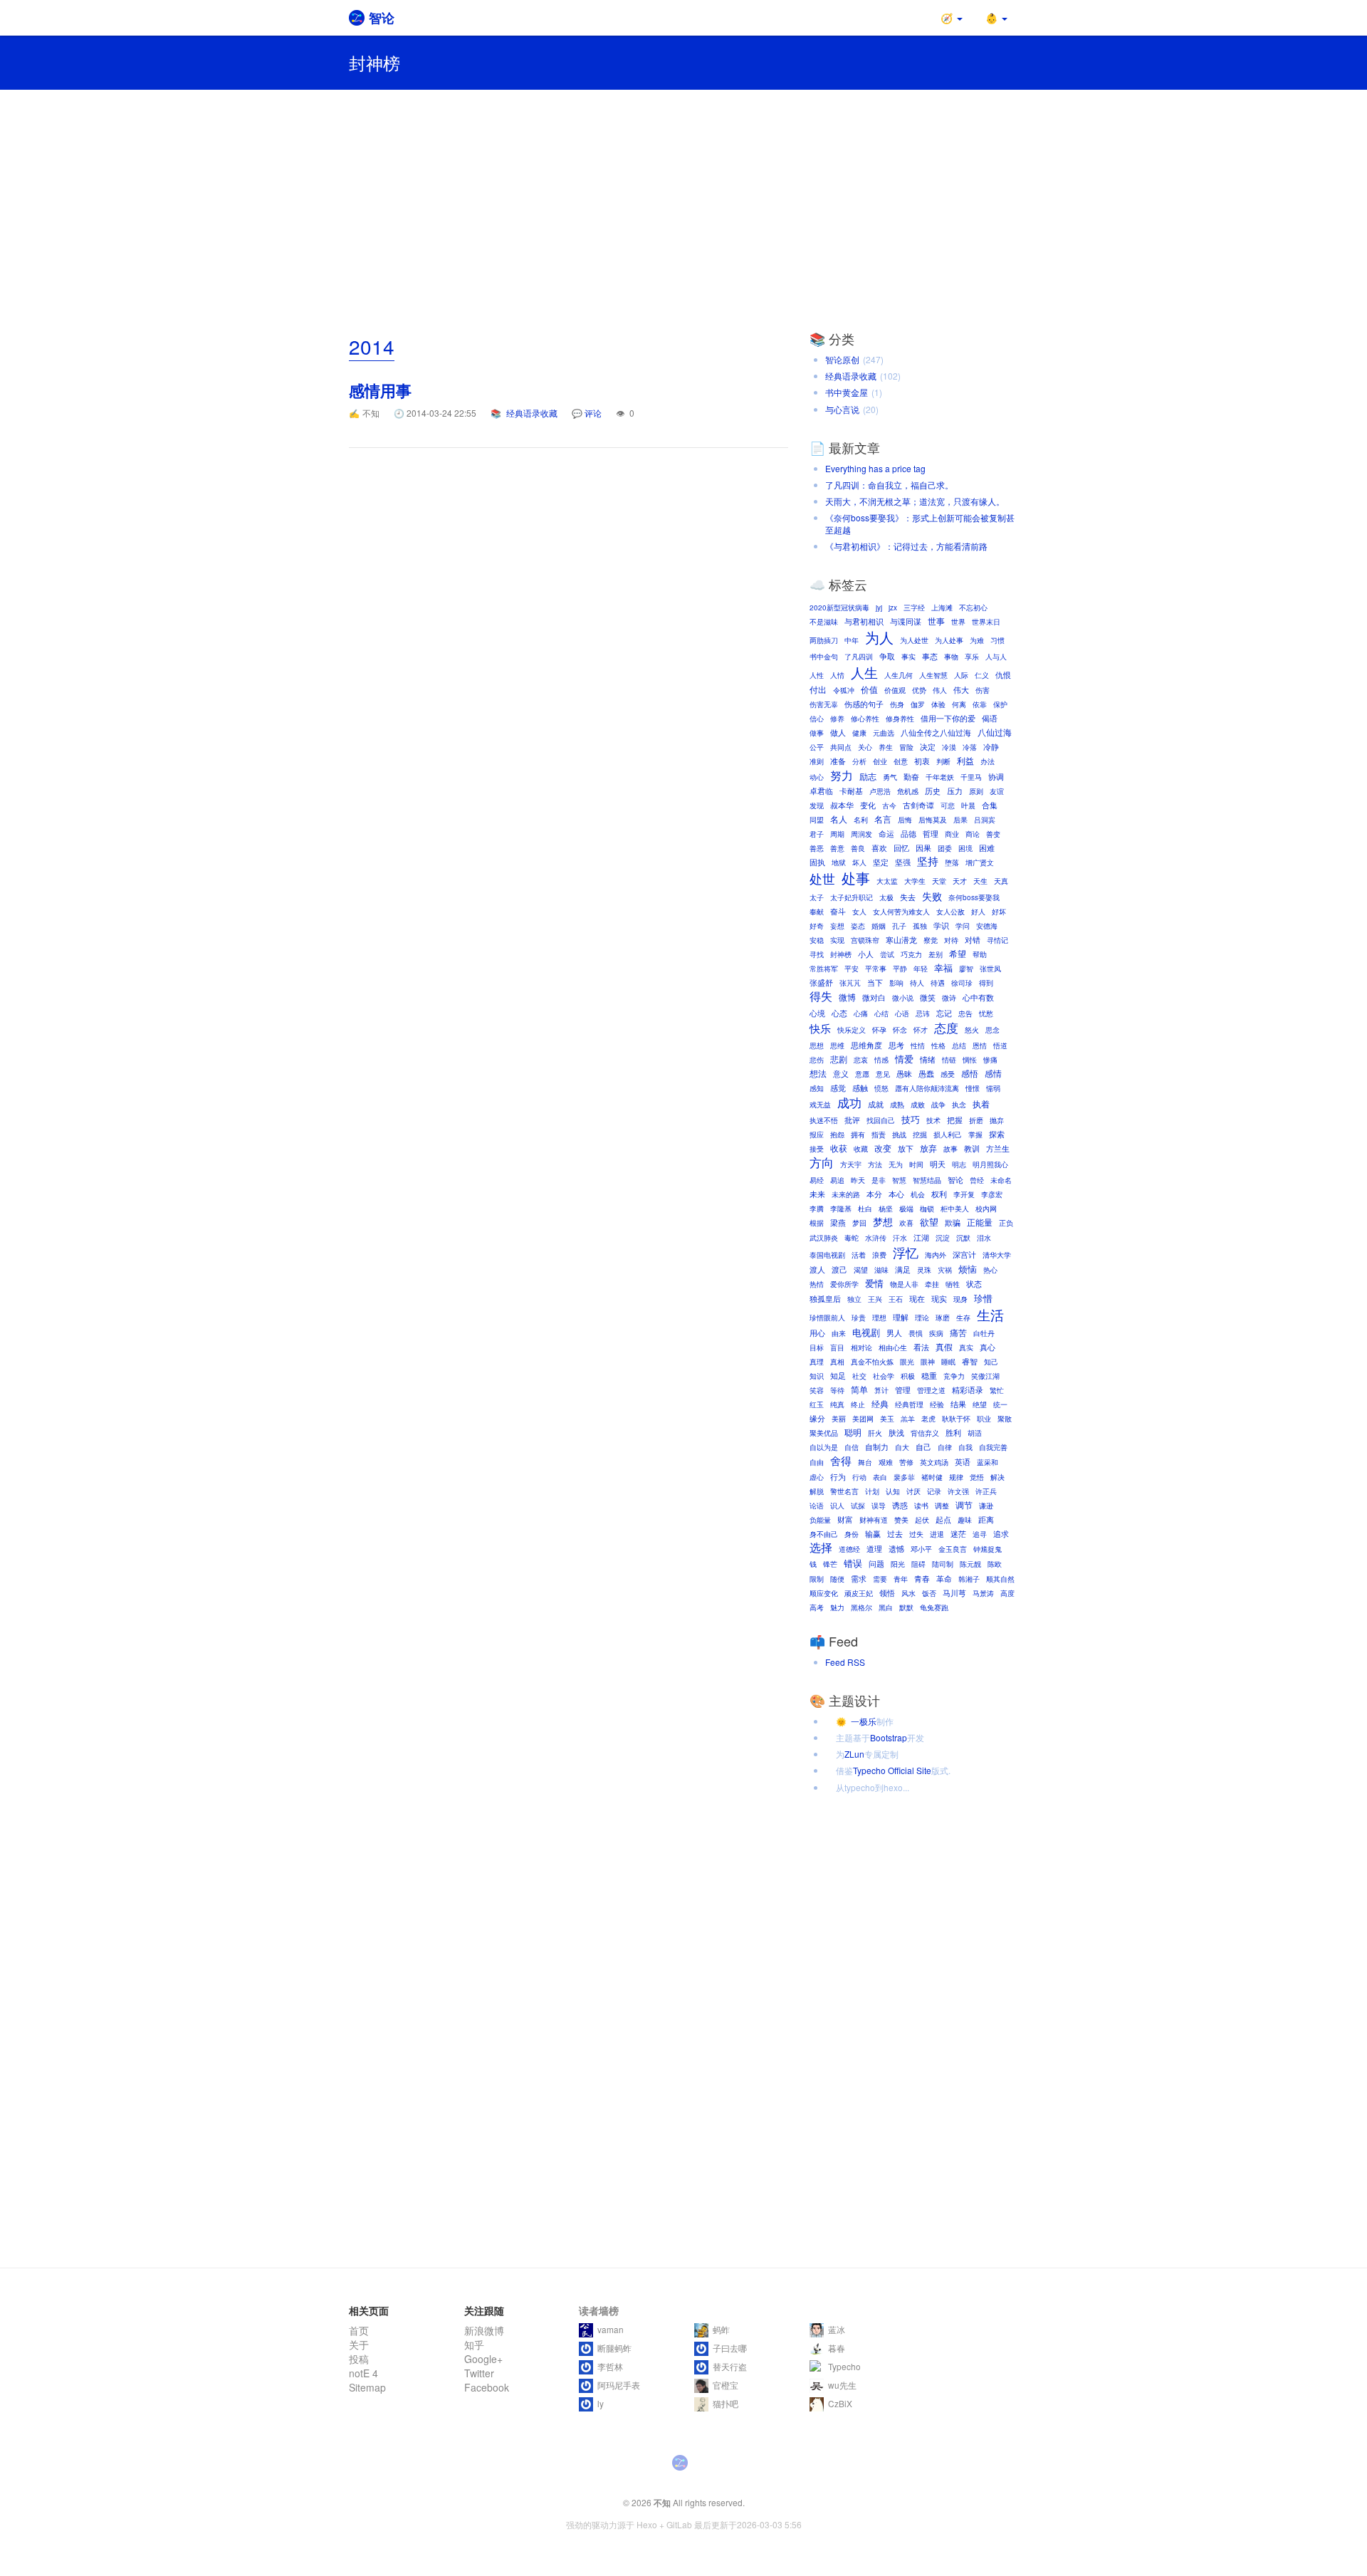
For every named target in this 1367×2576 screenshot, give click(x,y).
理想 (879, 1318)
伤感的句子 (864, 704)
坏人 (859, 862)
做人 (838, 732)
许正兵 (986, 1491)
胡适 (975, 1433)
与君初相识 (864, 621)
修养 (837, 719)
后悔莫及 (933, 820)
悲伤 (817, 1060)
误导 (879, 1506)
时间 (916, 1164)
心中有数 (978, 997)
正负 (1006, 1223)
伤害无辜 (824, 704)
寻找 (817, 954)
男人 (894, 1333)
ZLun (854, 1754)
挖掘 (920, 1135)
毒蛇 (852, 1238)
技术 (933, 1120)
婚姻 (879, 926)
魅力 (837, 1607)
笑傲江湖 (985, 1376)
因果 (923, 848)
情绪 (928, 1059)
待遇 (938, 983)
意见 (883, 1074)
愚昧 (904, 1074)
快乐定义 (852, 1030)
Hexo (647, 2524)
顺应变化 (824, 1593)
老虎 (928, 1419)
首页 (359, 2330)
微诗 (949, 998)
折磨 (976, 1120)
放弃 (928, 1148)
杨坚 (886, 1209)
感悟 (970, 1073)
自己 (923, 1447)
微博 (847, 997)
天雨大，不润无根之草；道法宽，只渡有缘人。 (915, 501)
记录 (934, 1491)
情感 (881, 1060)
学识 (941, 925)
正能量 (980, 1222)
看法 (921, 1347)
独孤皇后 (825, 1299)
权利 (939, 1194)
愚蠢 (926, 1074)
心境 (817, 1013)
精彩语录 (968, 1390)
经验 (937, 1404)
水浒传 (876, 1238)
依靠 (980, 704)
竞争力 (954, 1376)
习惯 (997, 640)
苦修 (906, 1462)
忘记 (944, 1013)
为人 (879, 637)
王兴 (875, 1299)
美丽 (839, 1419)
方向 (822, 1163)
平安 (852, 969)
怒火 (972, 1030)
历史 (933, 791)
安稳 (817, 940)
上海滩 (942, 608)
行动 (859, 1477)
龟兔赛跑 (934, 1607)
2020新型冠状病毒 (839, 608)
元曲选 (884, 733)
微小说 (903, 998)
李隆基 (841, 1209)
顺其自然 (1000, 1579)
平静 (900, 969)
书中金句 (824, 657)
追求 (1001, 1534)
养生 (886, 747)
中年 (852, 640)
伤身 (897, 704)
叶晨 (968, 805)
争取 (887, 656)
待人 (917, 983)
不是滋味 (824, 622)
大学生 (915, 881)
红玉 (817, 1404)
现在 (917, 1299)
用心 (817, 1333)
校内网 (986, 1209)
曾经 (977, 1180)
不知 (662, 2503)
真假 (944, 1347)
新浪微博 (484, 2330)
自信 (852, 1447)
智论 (955, 1180)
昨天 (858, 1180)
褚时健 (932, 1477)
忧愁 (986, 1013)
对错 (973, 940)
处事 (856, 878)
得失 (821, 996)
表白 (880, 1477)
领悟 (887, 1593)
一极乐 (857, 1721)
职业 (984, 1419)
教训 (972, 1148)
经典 (880, 1404)
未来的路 (846, 1194)
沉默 (963, 1238)
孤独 (920, 926)
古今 (889, 805)
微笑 (928, 997)
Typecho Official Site (892, 1770)
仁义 (982, 675)
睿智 (970, 1361)
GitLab (680, 2524)
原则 (976, 791)
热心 (990, 1270)
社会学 (884, 1376)
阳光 (898, 1564)
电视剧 (866, 1333)
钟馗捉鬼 (988, 1549)
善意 (837, 848)
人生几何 (899, 675)
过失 (916, 1534)
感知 (817, 1088)
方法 (875, 1164)
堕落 (952, 862)
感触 (860, 1088)
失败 (932, 896)
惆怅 (970, 1060)
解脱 (817, 1491)
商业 (952, 834)
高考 (817, 1607)
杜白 (865, 1209)
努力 (842, 775)
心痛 (861, 1013)
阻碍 (918, 1564)
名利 (861, 820)
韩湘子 (969, 1579)
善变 (993, 834)
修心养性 (865, 719)
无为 (896, 1164)
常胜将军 (824, 969)
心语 (902, 1013)
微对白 (874, 997)
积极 (908, 1376)
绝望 (980, 1404)
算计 (881, 1390)
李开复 (964, 1194)
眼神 (928, 1362)
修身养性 (900, 719)
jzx (893, 608)
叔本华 (842, 805)
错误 (853, 1564)
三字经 (914, 608)
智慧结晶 (927, 1180)
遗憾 (896, 1549)
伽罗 (918, 704)
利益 (965, 760)
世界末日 (986, 622)
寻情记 (997, 940)
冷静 (991, 747)
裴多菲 (904, 1477)
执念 (959, 1105)
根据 (817, 1223)
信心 (817, 719)
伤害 (983, 690)
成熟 (897, 1105)
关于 (359, 2345)
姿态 (858, 926)
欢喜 (906, 1223)
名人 (839, 819)
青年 (901, 1579)
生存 (963, 1318)
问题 (876, 1564)
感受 (948, 1074)
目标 (817, 1347)
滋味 (881, 1270)
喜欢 (879, 848)
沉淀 (943, 1238)
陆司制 (943, 1564)
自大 (902, 1447)
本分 (874, 1194)
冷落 (970, 747)
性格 (938, 1045)
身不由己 (824, 1534)
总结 (959, 1045)
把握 (955, 1120)
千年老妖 (940, 777)
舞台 (865, 1462)
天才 (960, 881)
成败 (918, 1105)
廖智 (966, 969)
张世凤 (990, 969)
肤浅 (896, 1433)
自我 (965, 1447)
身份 (852, 1534)
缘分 (817, 1418)
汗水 (900, 1238)
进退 (937, 1534)
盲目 (837, 1347)
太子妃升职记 (852, 897)
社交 (859, 1376)
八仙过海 (995, 732)
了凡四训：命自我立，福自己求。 (889, 485)
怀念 (900, 1030)
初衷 (922, 761)
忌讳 (923, 1013)
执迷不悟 (824, 1120)
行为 (838, 1477)
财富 (845, 1519)
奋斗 (838, 911)
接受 (817, 1149)
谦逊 (986, 1506)
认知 (893, 1491)
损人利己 (948, 1135)
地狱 (839, 862)
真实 (966, 1347)
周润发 (861, 834)
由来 (839, 1333)
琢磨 (943, 1318)
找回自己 (881, 1120)
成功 (849, 1102)
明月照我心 (990, 1164)
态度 (946, 1028)
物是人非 (904, 1284)
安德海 (987, 926)
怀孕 (879, 1030)
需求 (859, 1579)
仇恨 (1003, 675)
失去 (908, 897)
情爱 (904, 1059)
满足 (903, 1269)
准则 (817, 761)
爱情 (874, 1284)
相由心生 (893, 1347)
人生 (864, 672)
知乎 (474, 2345)
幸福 (943, 968)
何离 (959, 704)
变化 (868, 805)
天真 (1001, 881)
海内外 (936, 1255)
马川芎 (954, 1593)
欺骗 (953, 1222)
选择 (821, 1548)
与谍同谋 (906, 621)
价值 (869, 689)
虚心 (817, 1477)
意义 (841, 1074)
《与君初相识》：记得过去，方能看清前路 (906, 546)
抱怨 (837, 1135)
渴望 (861, 1270)
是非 (879, 1180)
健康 (859, 733)
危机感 (908, 791)
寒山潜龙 (901, 940)
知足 (838, 1376)
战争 (938, 1105)
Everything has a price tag (875, 468)
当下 (875, 982)
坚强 (903, 862)
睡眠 (948, 1362)
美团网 (863, 1419)
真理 (817, 1362)
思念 (992, 1030)
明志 (959, 1164)
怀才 (921, 1030)
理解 (901, 1317)
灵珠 (924, 1270)
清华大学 (997, 1255)
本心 (896, 1194)
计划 (872, 1491)
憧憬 (973, 1088)
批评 (852, 1120)
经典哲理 (909, 1404)
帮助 (980, 954)
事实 (908, 657)
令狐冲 (844, 690)
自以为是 (824, 1447)
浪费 (879, 1255)
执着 (981, 1104)
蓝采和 (988, 1462)
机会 (918, 1194)
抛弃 (997, 1120)
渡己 (839, 1269)
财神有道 (874, 1520)
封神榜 (841, 954)
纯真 (837, 1404)
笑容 (817, 1390)
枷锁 (927, 1209)
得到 (986, 983)
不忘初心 (973, 608)
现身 (960, 1299)
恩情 (980, 1045)
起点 (943, 1519)
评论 (593, 413)
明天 (938, 1164)
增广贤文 (980, 862)
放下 (906, 1148)
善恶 (817, 848)
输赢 (873, 1534)
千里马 (971, 777)
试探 (858, 1506)
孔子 (899, 926)
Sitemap (367, 2387)
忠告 (965, 1013)
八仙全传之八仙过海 (936, 732)
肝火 (875, 1433)
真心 (988, 1347)
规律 (956, 1477)
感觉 (838, 1088)
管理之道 (931, 1390)
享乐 (972, 657)
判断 (943, 761)
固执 (817, 862)
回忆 (901, 848)
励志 (868, 776)
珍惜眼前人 (827, 1318)
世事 (936, 621)
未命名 (1001, 1180)
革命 (944, 1579)
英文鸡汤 (934, 1462)
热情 (817, 1284)
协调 (996, 777)
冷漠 (949, 747)
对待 (951, 940)
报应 (817, 1135)
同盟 (817, 820)
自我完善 (993, 1447)
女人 (859, 912)
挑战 (899, 1135)
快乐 (820, 1028)
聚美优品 (824, 1433)
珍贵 (859, 1318)
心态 (839, 1013)
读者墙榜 (599, 2310)
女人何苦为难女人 (901, 912)
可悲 (948, 805)
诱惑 (900, 1505)
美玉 (887, 1419)
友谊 (997, 791)
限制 (817, 1579)
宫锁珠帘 (865, 940)
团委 (945, 848)
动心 (817, 777)
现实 (939, 1299)
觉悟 (977, 1477)
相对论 (861, 1347)
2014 (372, 346)
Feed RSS (845, 1662)
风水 (908, 1593)
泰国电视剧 (827, 1255)
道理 (874, 1549)
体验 (938, 704)
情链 (949, 1060)
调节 (964, 1505)
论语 (817, 1506)
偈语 (990, 718)
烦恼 (968, 1269)
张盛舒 (821, 982)
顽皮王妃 (859, 1593)
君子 (817, 834)
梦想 (883, 1222)
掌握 (975, 1135)
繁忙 (997, 1390)
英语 (963, 1462)
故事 (950, 1149)
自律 (945, 1447)
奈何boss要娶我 (974, 897)
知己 (991, 1362)
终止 (858, 1404)
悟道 (1000, 1045)
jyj (879, 608)
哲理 (931, 834)
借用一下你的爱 (948, 718)
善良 (858, 848)
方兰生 (998, 1148)
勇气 (890, 777)
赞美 (901, 1520)
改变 (883, 1148)
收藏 (861, 1149)
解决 (997, 1477)
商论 (973, 834)
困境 (965, 848)
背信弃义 (925, 1433)
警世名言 (844, 1491)
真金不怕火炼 (872, 1362)
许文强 (958, 1491)
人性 (817, 675)
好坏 (999, 912)
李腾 (817, 1209)
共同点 (841, 747)
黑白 (886, 1607)
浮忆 (906, 1252)
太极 (886, 897)
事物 (951, 657)
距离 (986, 1519)
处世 (822, 878)
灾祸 (945, 1270)
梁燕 (838, 1222)
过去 (895, 1534)
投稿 (359, 2359)
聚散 (1005, 1419)
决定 (928, 747)
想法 (818, 1073)
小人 (866, 954)
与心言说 (842, 409)
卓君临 (821, 791)
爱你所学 (844, 1284)
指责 (879, 1135)
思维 (837, 1045)
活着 (859, 1255)
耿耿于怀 (956, 1419)
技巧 (911, 1120)
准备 (838, 761)
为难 (977, 640)
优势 (919, 690)
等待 (837, 1390)
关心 (865, 747)
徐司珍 (962, 983)
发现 (817, 805)
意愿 (862, 1074)
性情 (918, 1045)
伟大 (961, 690)
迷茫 (958, 1534)
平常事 (876, 969)
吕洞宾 (985, 820)
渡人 (817, 1269)
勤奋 (911, 777)
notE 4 (363, 2373)
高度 (1007, 1593)
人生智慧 (933, 675)
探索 (997, 1134)
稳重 (929, 1376)
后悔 (905, 820)
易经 (817, 1180)
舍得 (841, 1460)
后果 (960, 820)
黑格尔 (861, 1607)
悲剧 (839, 1059)
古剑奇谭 (918, 805)
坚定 (881, 862)
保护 (1000, 704)
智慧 (899, 1180)
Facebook (487, 2387)
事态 (930, 656)
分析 (859, 761)
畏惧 (916, 1333)
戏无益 (820, 1105)
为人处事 (949, 640)
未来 (817, 1194)
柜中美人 (955, 1209)
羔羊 (908, 1419)
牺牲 (953, 1284)
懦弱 (993, 1088)
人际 (961, 675)
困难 (987, 848)
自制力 (877, 1447)
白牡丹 (984, 1333)
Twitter (479, 2373)
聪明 (853, 1432)
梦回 (859, 1223)
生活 (990, 1315)
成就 (876, 1104)
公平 (817, 747)
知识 (817, 1376)
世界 (958, 622)
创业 (880, 761)
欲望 (929, 1222)
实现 (837, 940)
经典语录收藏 (532, 413)
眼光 (907, 1362)
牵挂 (932, 1284)
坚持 (928, 861)
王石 (896, 1299)
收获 (839, 1148)
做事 (817, 733)
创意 (901, 761)
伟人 (940, 690)
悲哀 (861, 1060)
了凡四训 (859, 657)
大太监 (887, 881)
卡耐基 (851, 791)
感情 (993, 1073)
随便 (837, 1579)
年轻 (921, 969)
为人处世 (914, 640)
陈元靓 (970, 1564)
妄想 (837, 926)
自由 (817, 1462)
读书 (921, 1506)
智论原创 (842, 359)
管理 (903, 1390)
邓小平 (921, 1549)
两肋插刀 (824, 640)
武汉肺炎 (824, 1238)
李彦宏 (992, 1194)
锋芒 (830, 1564)
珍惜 (983, 1299)
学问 (963, 926)
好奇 (817, 926)
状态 (974, 1284)
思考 (896, 1045)
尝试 (887, 954)
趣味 (965, 1520)
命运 (886, 834)
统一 (1000, 1404)
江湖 (921, 1237)
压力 (955, 791)
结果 (958, 1404)
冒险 (906, 747)
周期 (837, 834)
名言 (883, 819)
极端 (906, 1209)
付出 (818, 689)
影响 (896, 983)
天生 (980, 881)
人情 (837, 675)
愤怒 (881, 1088)
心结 (881, 1013)
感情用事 (380, 390)
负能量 (820, 1520)
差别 (936, 954)
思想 (817, 1045)
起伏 (922, 1520)
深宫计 (964, 1255)
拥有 (858, 1135)
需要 (880, 1579)
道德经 (849, 1549)
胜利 (953, 1433)
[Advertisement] (683, 197)
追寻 (980, 1534)
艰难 (886, 1462)
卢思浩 (880, 791)
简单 (859, 1389)
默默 (906, 1607)
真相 (837, 1362)
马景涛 (983, 1593)
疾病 (936, 1333)
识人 (837, 1506)
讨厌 (913, 1491)
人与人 (996, 657)
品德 (908, 834)
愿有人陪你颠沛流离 (927, 1088)
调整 (942, 1506)
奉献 (817, 912)
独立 (854, 1299)
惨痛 (990, 1060)
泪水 (984, 1238)
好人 (978, 912)
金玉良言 (953, 1549)
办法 (988, 761)
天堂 (939, 881)
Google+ (483, 2359)
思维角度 (866, 1045)
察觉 (931, 940)
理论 (922, 1318)
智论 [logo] (382, 18)
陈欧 (995, 1564)
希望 (958, 953)
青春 (922, 1579)
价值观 (895, 690)
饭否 (929, 1593)
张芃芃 (850, 983)
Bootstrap (889, 1737)
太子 (817, 897)
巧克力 (911, 954)
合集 (990, 805)
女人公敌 (950, 912)
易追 (837, 1180)
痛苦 (958, 1333)
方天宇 (851, 1164)
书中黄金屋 (847, 392)
